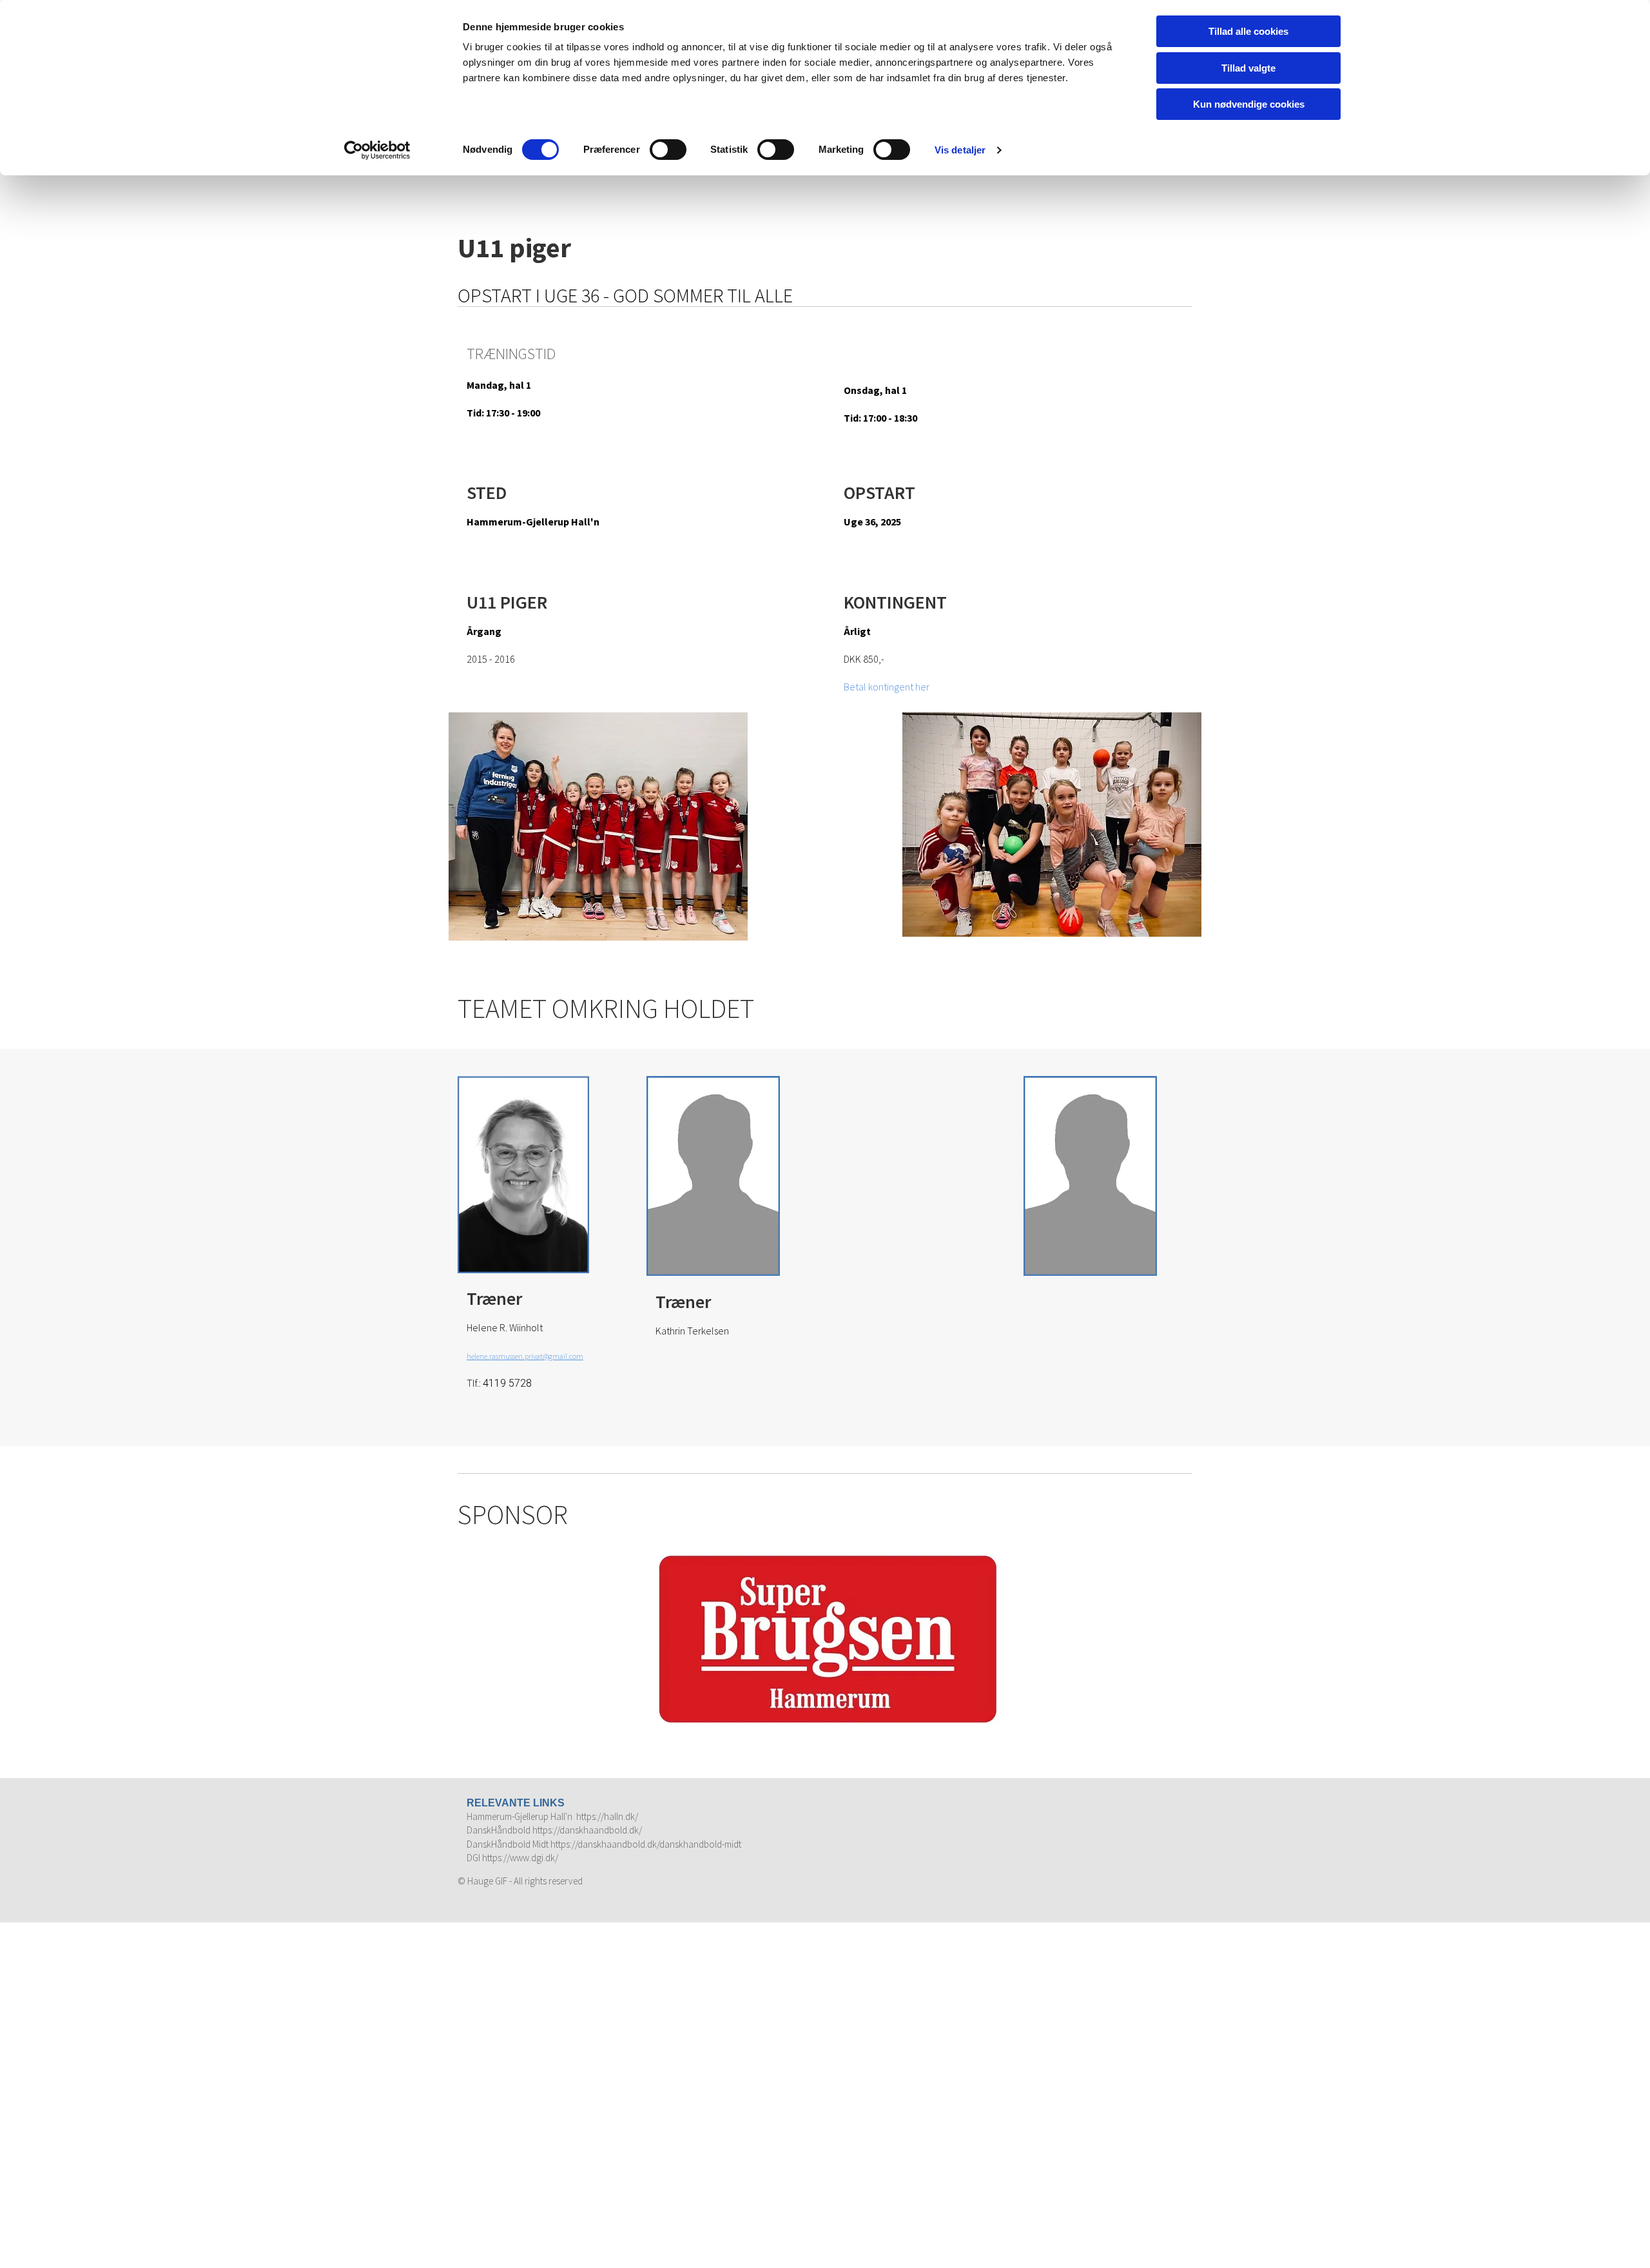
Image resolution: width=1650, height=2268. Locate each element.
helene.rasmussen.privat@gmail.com (525, 1356)
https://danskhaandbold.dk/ (587, 1830)
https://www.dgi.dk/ (520, 1858)
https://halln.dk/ (607, 1816)
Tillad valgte (1248, 68)
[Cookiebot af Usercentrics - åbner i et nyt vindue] (377, 150)
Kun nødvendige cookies (1249, 104)
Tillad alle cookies (1248, 31)
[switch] (668, 150)
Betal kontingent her (887, 687)
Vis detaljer (960, 150)
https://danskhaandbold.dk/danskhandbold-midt (646, 1844)
